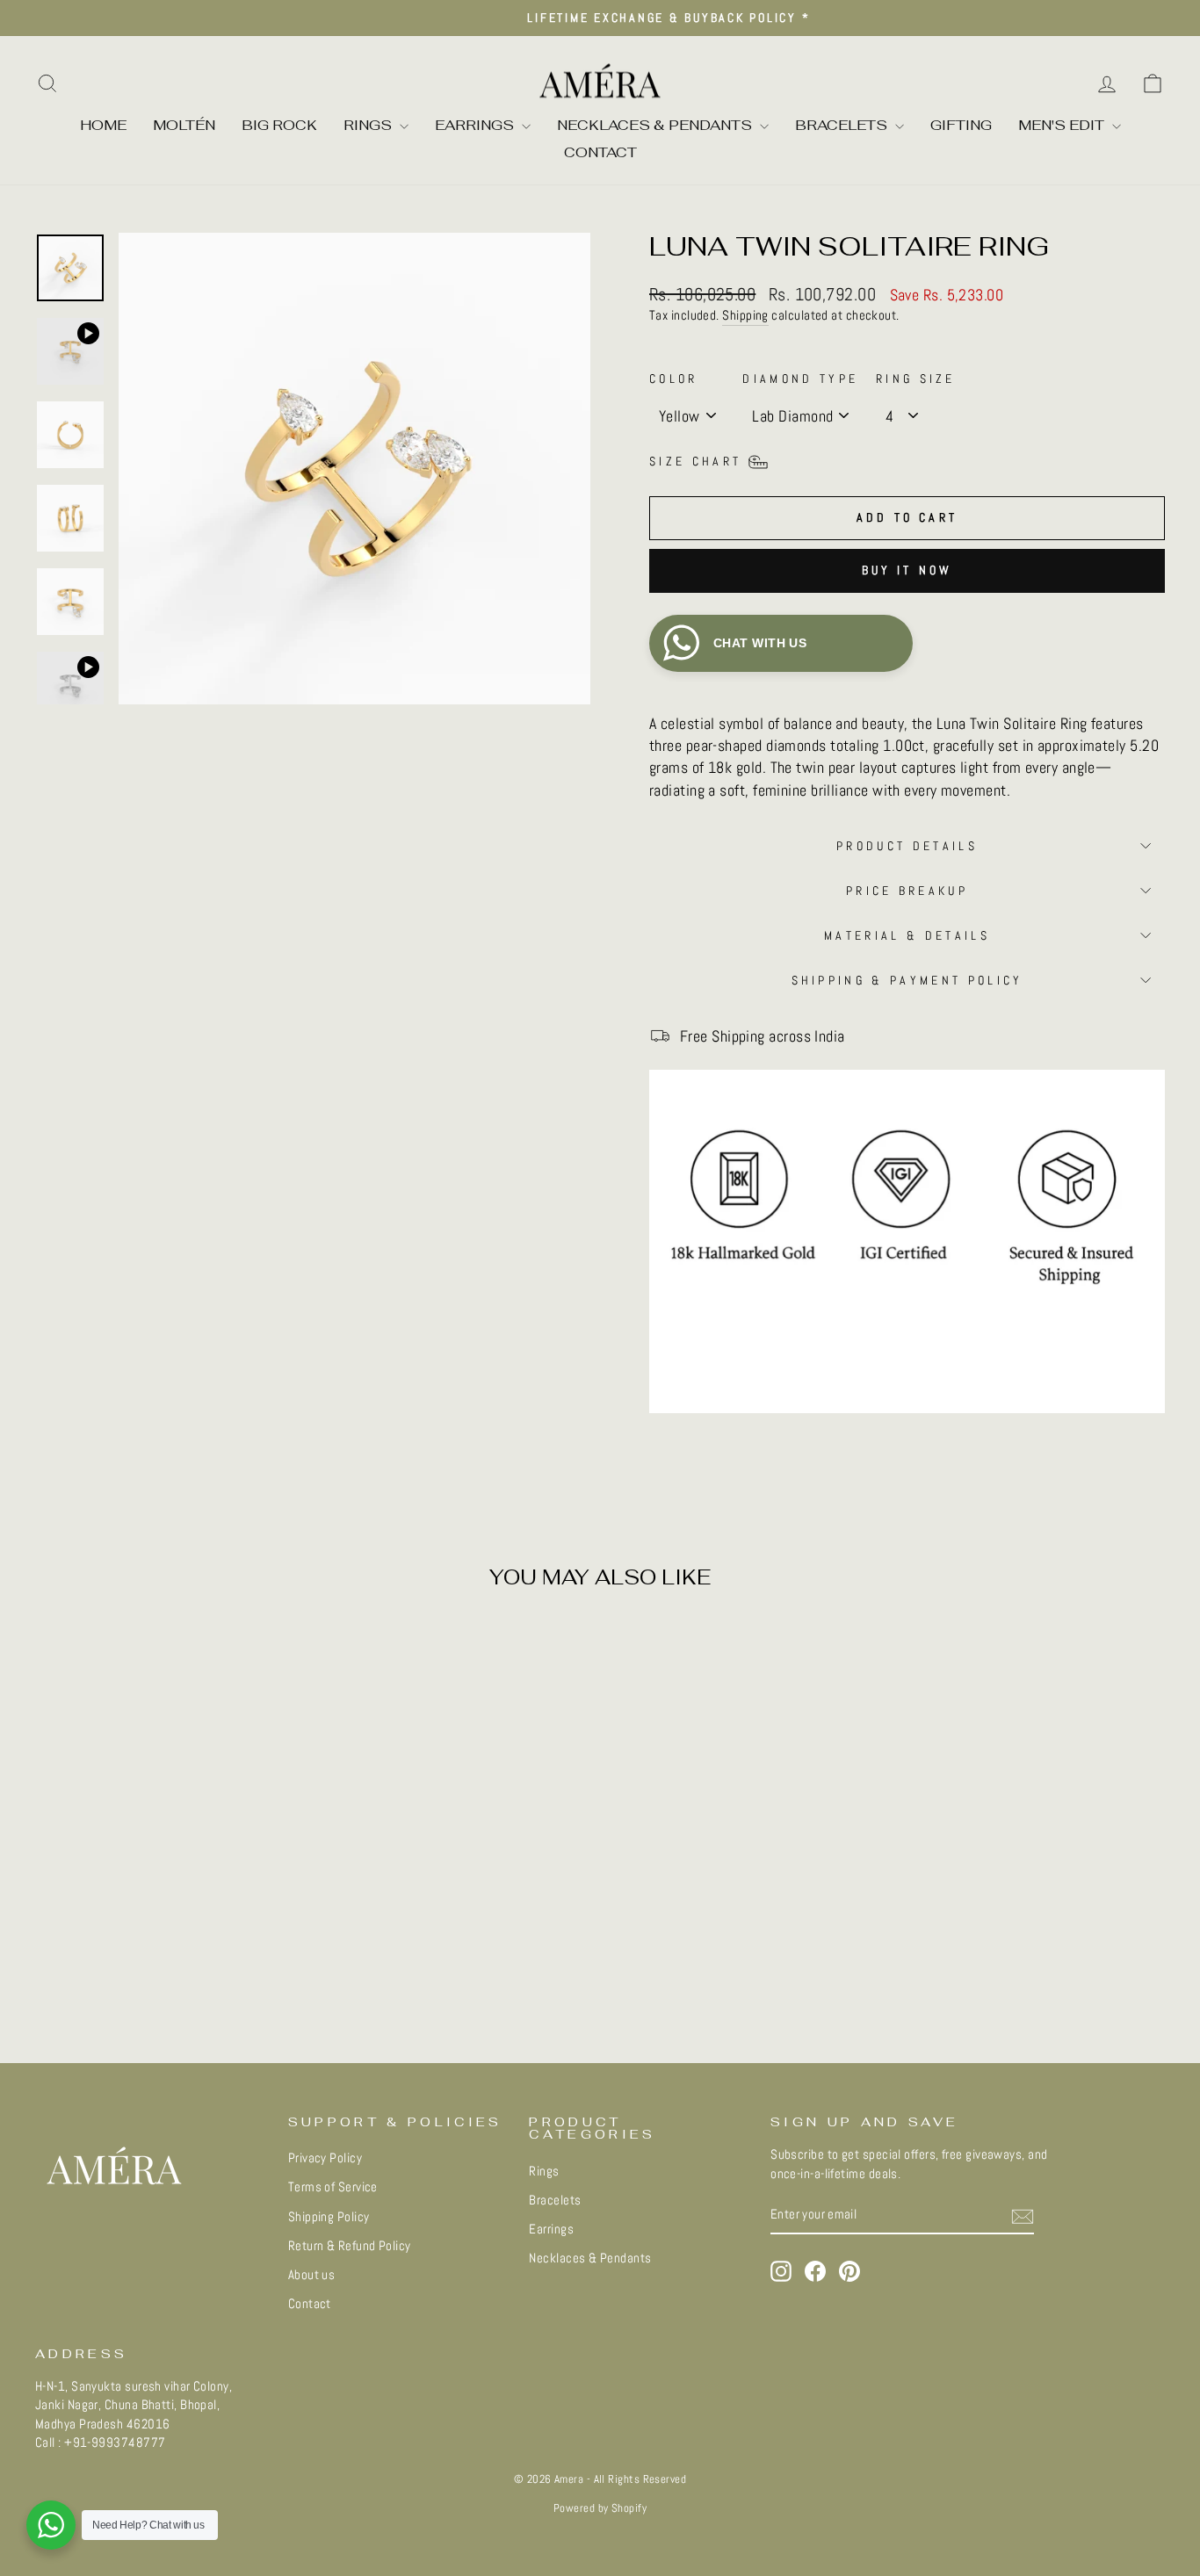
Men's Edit (1063, 125)
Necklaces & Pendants (656, 125)
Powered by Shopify (600, 2508)
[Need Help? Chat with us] (51, 2525)
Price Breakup (907, 891)
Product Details (907, 846)
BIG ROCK (279, 125)
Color (674, 379)
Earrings (476, 125)
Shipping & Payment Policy (907, 980)
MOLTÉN (184, 125)
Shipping (745, 315)
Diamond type (800, 379)
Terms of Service (333, 2187)
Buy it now (907, 570)
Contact (600, 152)
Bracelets (843, 125)
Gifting (961, 125)
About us (312, 2275)
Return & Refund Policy (350, 2246)
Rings (369, 125)
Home (103, 125)
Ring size (916, 379)
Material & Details (907, 935)
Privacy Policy (325, 2158)
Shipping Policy (329, 2217)
